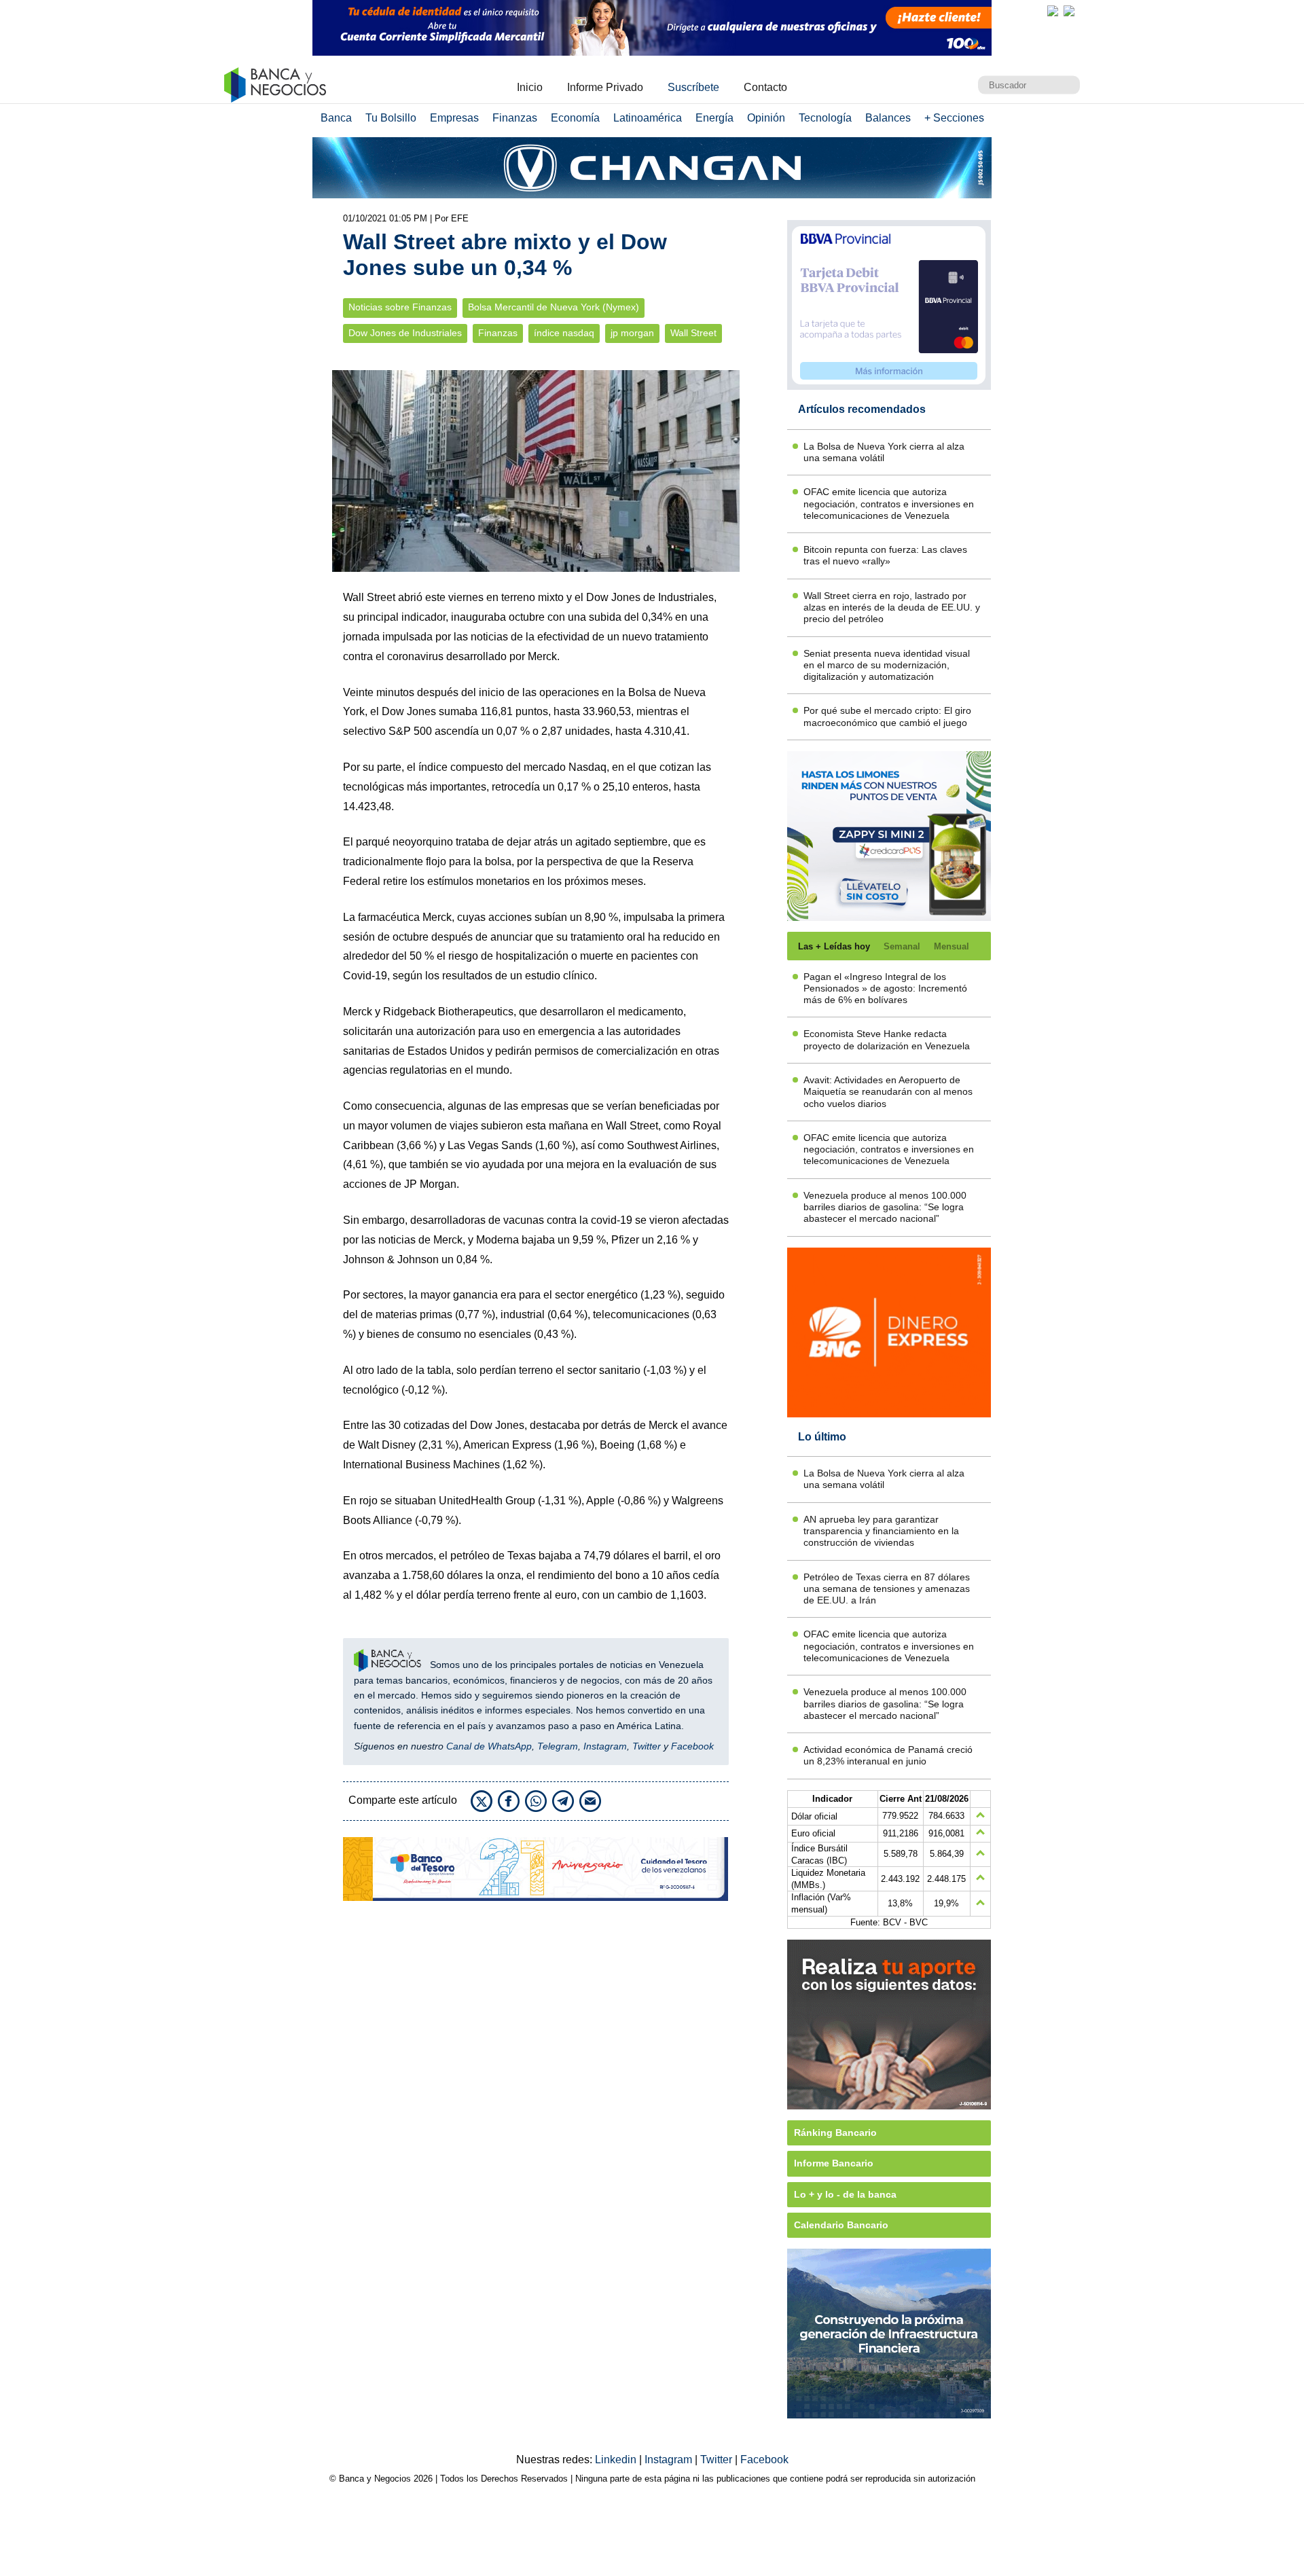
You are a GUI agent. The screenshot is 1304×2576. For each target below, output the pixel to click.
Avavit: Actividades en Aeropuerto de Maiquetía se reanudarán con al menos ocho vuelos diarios (888, 1092)
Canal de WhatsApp (489, 1746)
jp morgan (632, 333)
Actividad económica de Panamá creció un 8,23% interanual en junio (888, 1755)
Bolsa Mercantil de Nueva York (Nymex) (554, 307)
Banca (336, 118)
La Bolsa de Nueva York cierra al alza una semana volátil (884, 452)
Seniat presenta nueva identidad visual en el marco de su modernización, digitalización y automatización (887, 665)
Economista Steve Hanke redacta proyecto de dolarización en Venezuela (887, 1039)
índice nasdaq (564, 333)
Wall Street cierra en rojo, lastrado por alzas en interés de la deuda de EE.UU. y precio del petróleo (892, 607)
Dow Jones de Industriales (405, 333)
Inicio (530, 87)
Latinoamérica (648, 118)
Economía (575, 118)
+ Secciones (954, 118)
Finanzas (515, 118)
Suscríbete (693, 87)
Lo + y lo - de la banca (845, 2194)
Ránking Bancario (835, 2133)
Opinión (766, 118)
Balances (888, 118)
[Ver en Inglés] (1053, 11)
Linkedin (617, 2460)
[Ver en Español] (1069, 11)
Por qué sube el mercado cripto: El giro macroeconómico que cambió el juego (887, 716)
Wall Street (693, 333)
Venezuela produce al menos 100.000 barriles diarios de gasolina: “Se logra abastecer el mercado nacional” (885, 1207)
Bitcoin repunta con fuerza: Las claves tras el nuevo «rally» (885, 555)
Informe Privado (605, 87)
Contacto (765, 87)
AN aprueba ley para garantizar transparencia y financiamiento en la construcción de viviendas (881, 1531)
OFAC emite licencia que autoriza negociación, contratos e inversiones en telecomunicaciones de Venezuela (889, 504)
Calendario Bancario (841, 2225)
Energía (714, 118)
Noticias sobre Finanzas (400, 307)
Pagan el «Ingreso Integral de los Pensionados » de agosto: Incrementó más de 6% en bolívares (885, 988)
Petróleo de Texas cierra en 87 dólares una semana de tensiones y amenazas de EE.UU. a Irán (887, 1589)
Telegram (558, 1746)
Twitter (647, 1746)
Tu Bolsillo (391, 118)
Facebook (692, 1746)
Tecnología (825, 118)
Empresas (454, 118)
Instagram (605, 1746)
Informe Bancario (834, 2163)
